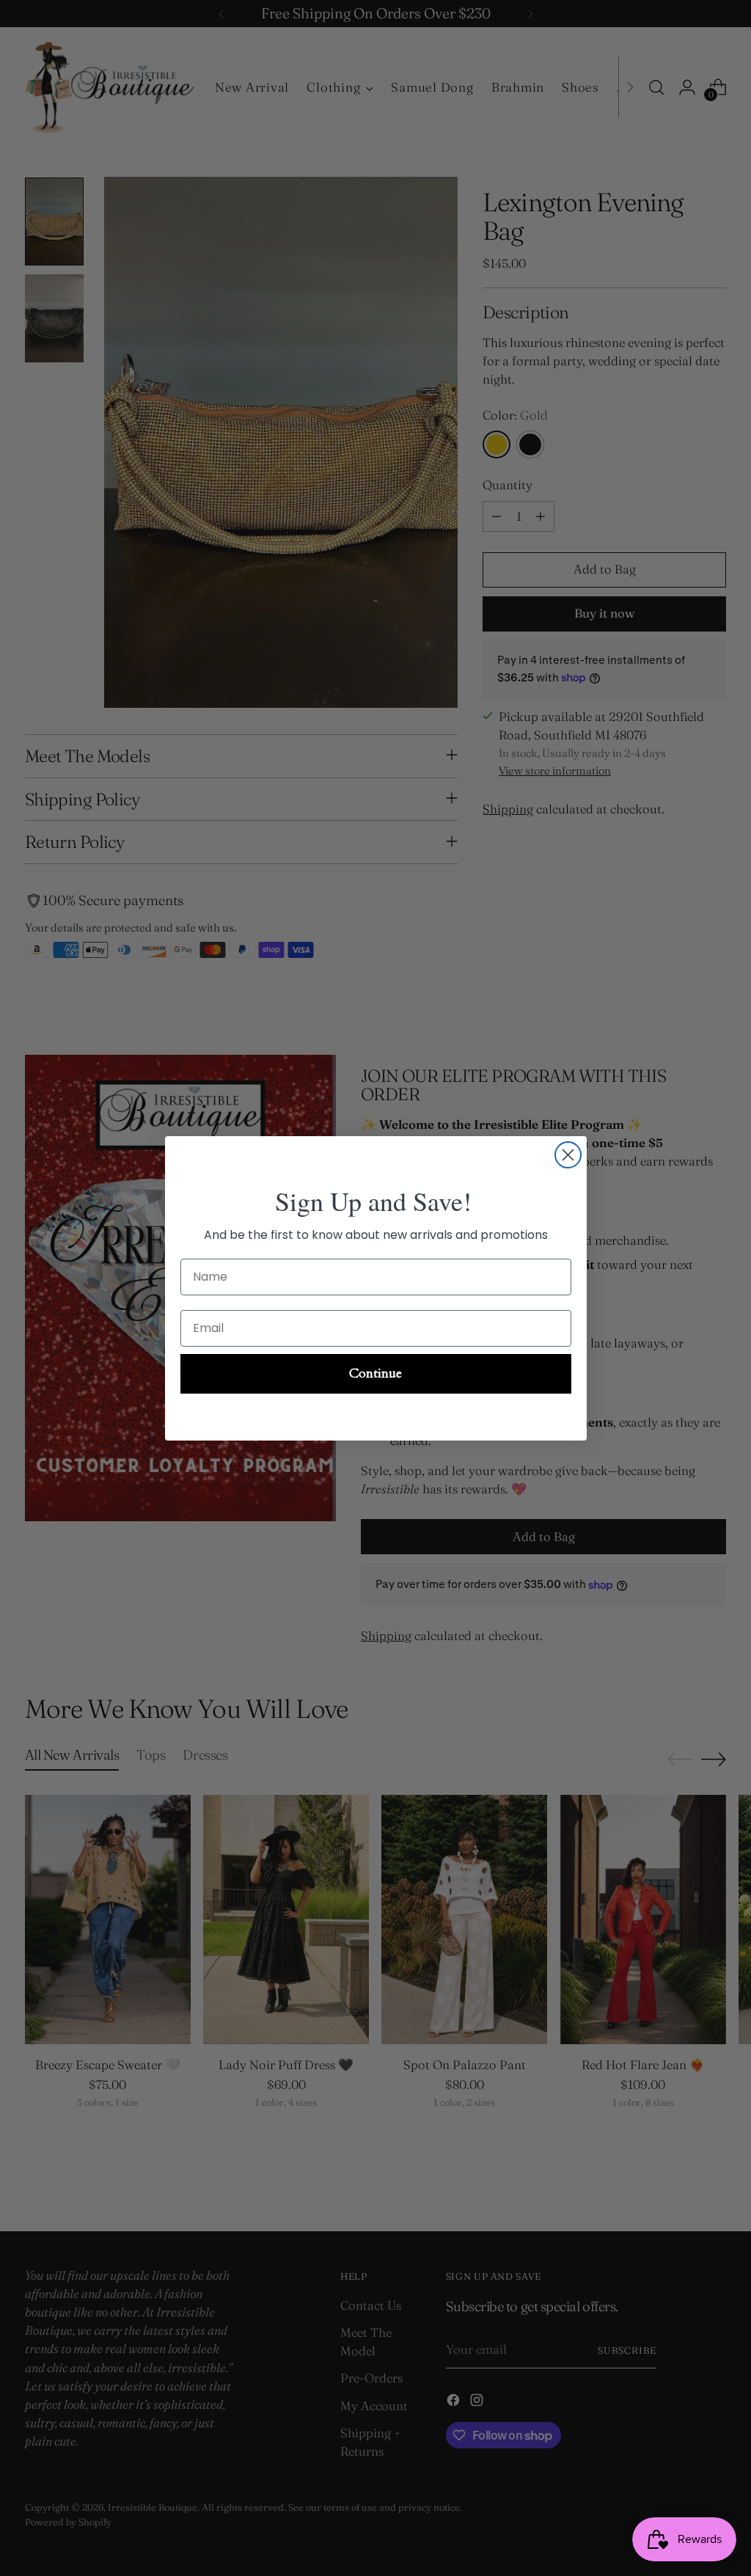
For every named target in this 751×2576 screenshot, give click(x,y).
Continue (375, 1373)
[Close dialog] (568, 1155)
